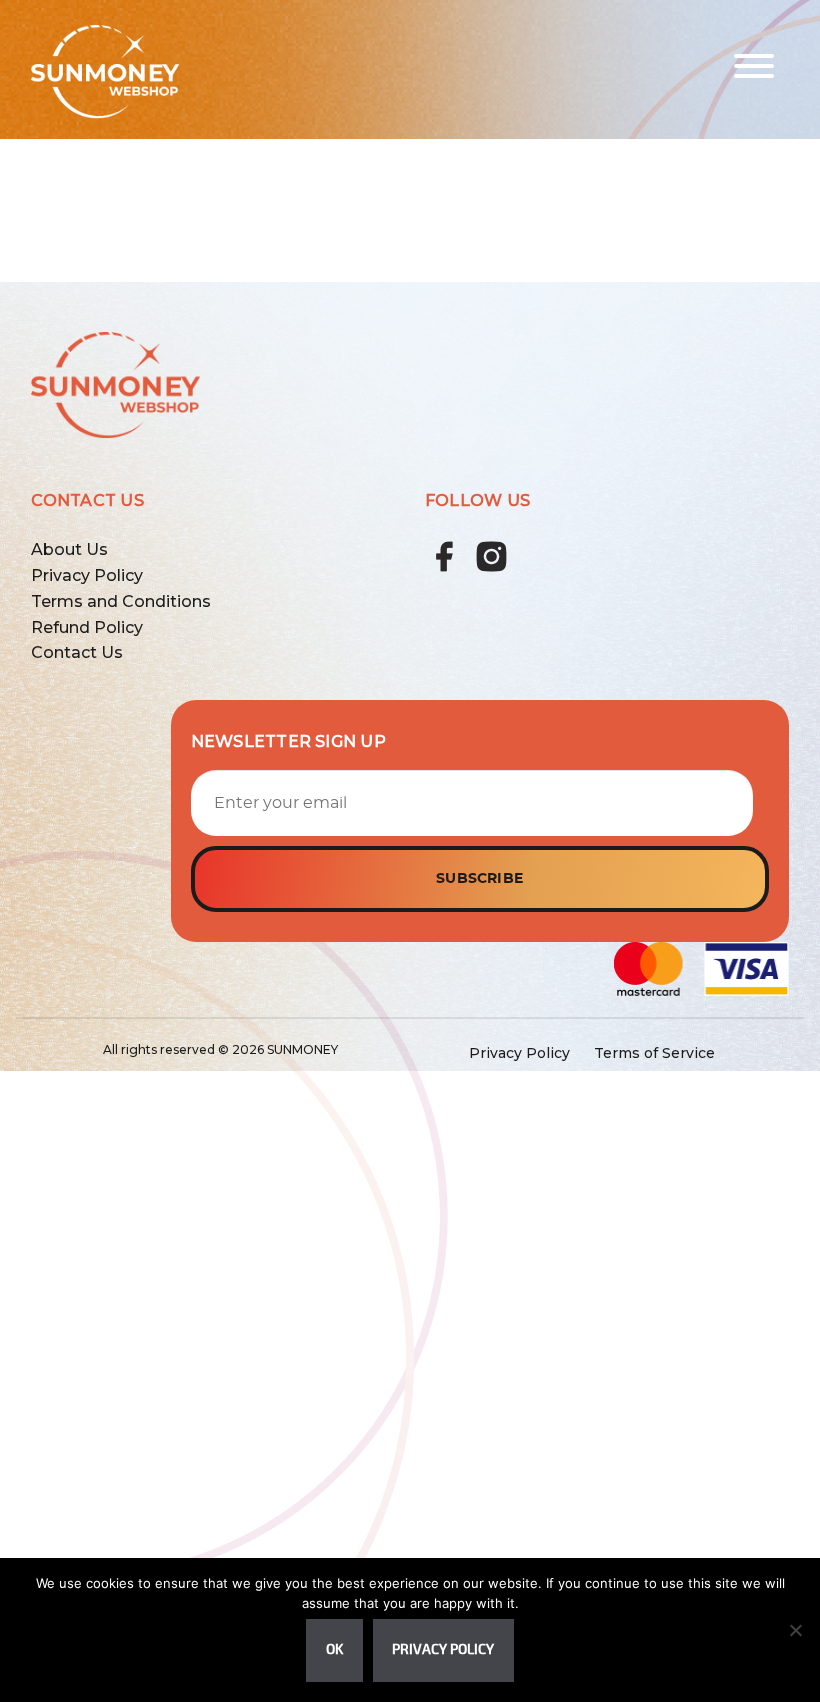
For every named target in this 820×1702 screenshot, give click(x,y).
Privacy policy (443, 1649)
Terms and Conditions (121, 601)
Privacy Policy (87, 575)
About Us (69, 549)
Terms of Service (654, 1053)
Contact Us (77, 652)
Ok (334, 1649)
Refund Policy (87, 627)
